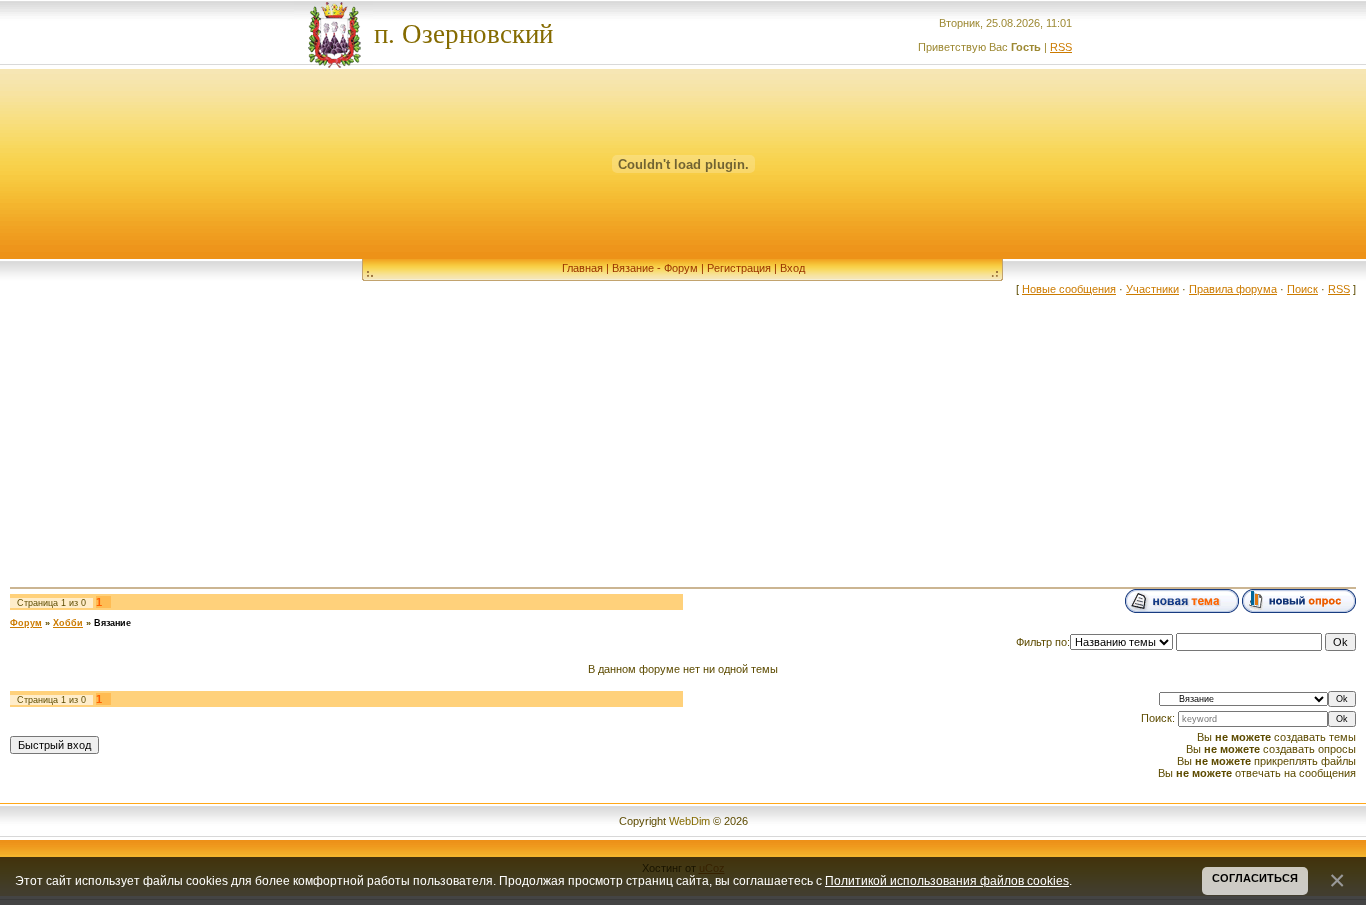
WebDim (688, 821)
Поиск (1302, 289)
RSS (1061, 47)
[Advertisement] (683, 435)
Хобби (68, 623)
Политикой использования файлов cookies (947, 880)
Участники (1152, 289)
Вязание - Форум (655, 268)
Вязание (112, 623)
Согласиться (1255, 878)
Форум (26, 623)
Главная (582, 268)
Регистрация (739, 268)
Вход (792, 268)
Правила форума (1233, 289)
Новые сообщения (1069, 289)
